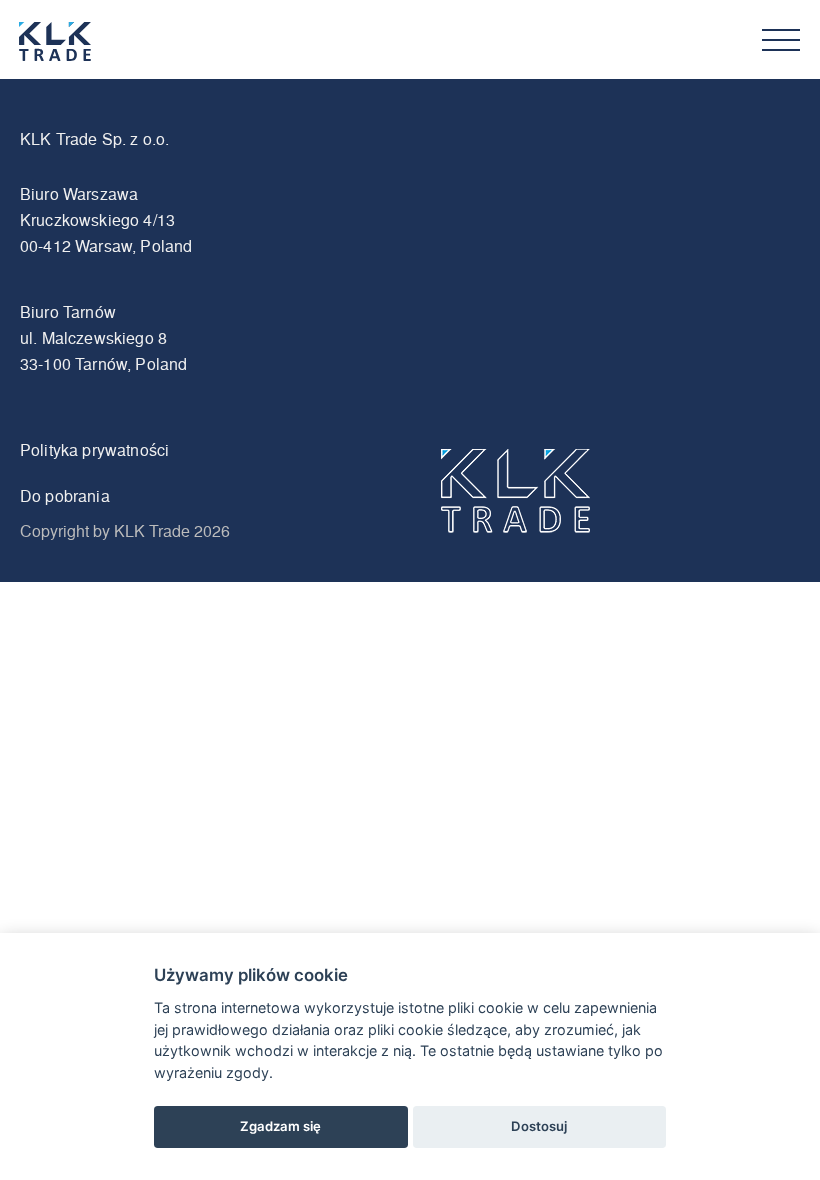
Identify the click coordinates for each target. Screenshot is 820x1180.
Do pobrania (65, 495)
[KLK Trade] (79, 42)
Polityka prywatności (94, 449)
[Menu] (781, 40)
